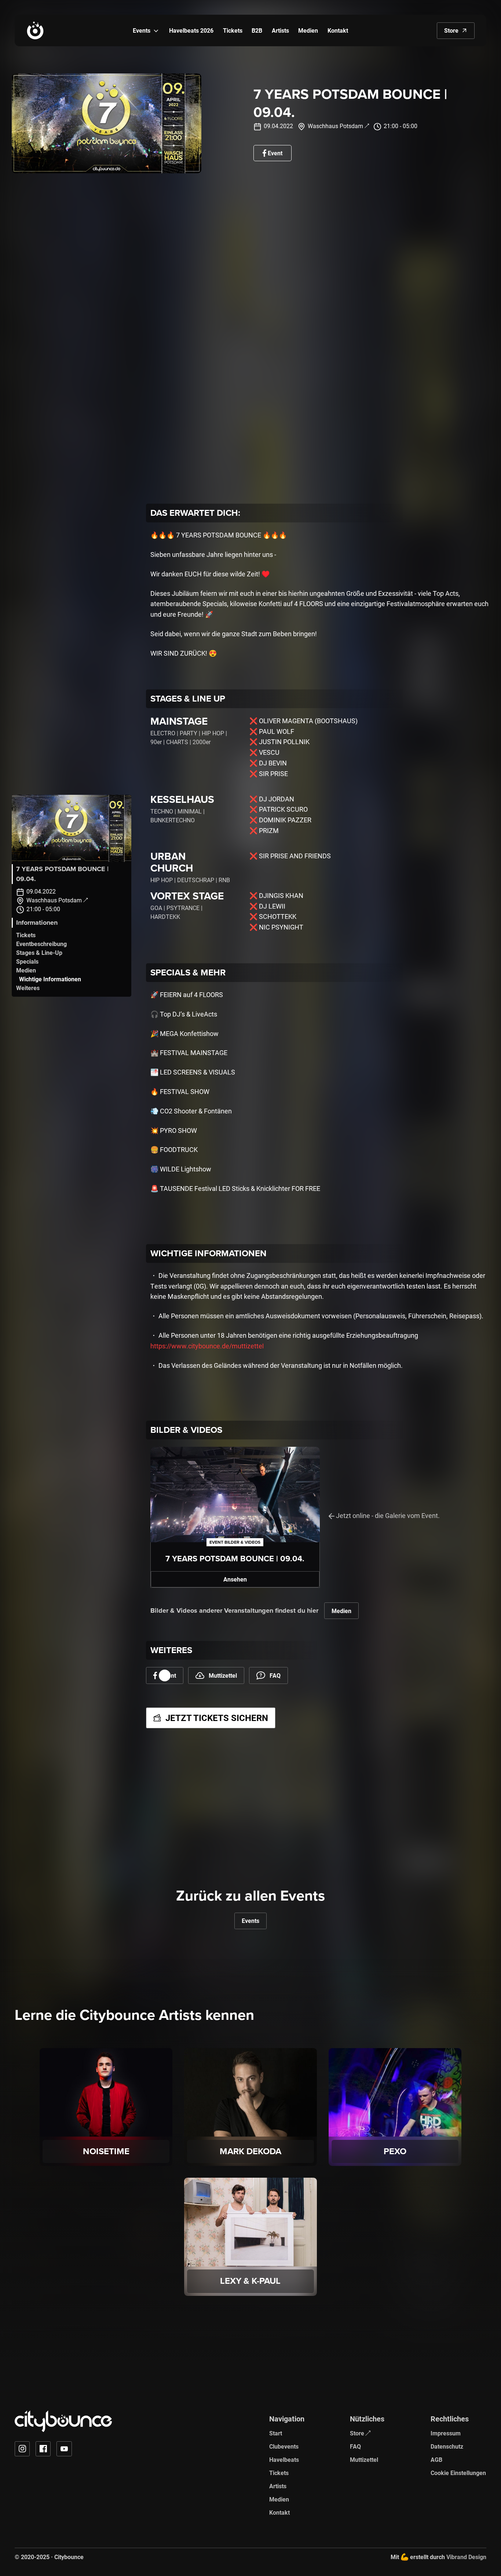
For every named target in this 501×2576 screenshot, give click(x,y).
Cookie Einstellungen (458, 2473)
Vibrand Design (466, 2557)
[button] (156, 31)
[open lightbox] (72, 828)
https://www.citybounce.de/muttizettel (207, 1346)
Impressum (446, 2433)
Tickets (26, 935)
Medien (26, 970)
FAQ (355, 2446)
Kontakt (279, 2512)
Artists (278, 2486)
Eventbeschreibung (41, 944)
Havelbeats (284, 2459)
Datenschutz (447, 2446)
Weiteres (28, 988)
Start (276, 2433)
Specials (27, 961)
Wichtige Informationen (50, 979)
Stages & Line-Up (39, 952)
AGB (436, 2459)
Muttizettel (364, 2459)
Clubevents (284, 2446)
